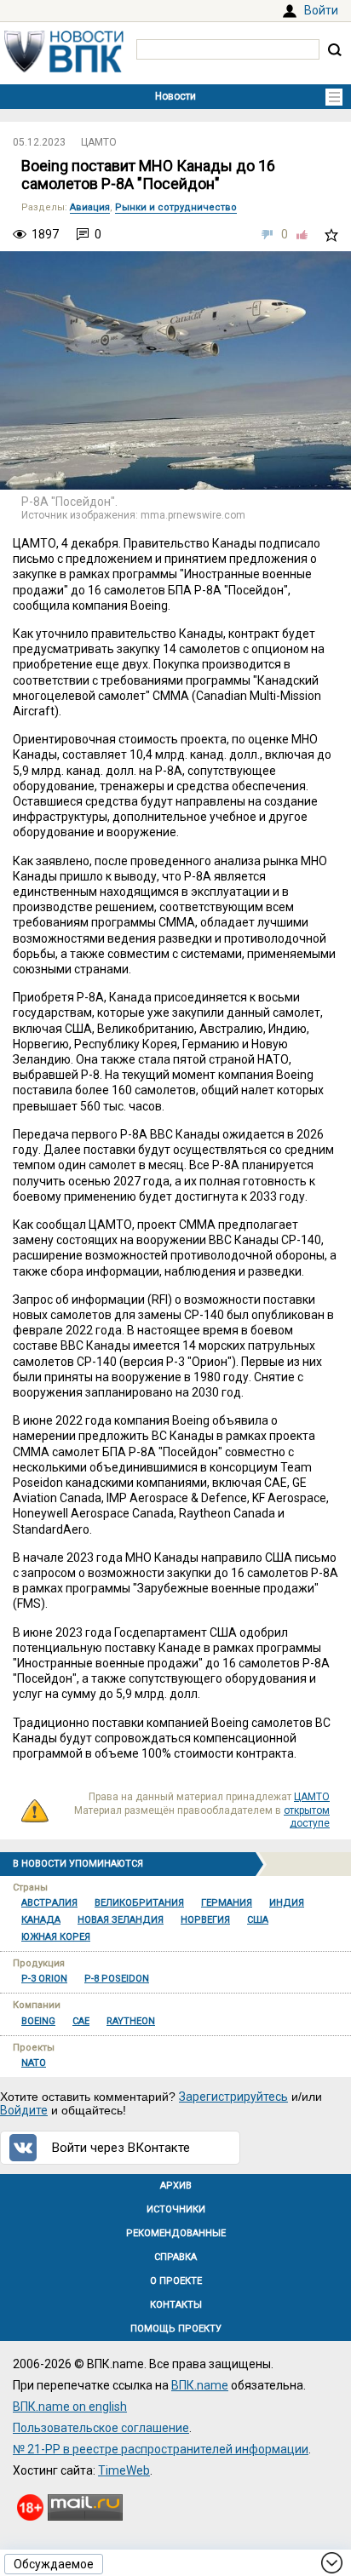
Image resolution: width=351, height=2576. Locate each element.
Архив (176, 2186)
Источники (176, 2209)
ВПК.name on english (70, 2407)
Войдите (24, 2110)
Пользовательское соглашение (101, 2428)
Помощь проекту (176, 2329)
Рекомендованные (176, 2233)
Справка (175, 2257)
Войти (321, 10)
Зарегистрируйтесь (233, 2097)
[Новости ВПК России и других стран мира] (64, 68)
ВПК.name (200, 2385)
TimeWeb (124, 2470)
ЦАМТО (99, 142)
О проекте (176, 2281)
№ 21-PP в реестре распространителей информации (161, 2449)
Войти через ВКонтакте (121, 2148)
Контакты (176, 2305)
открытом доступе (307, 1817)
